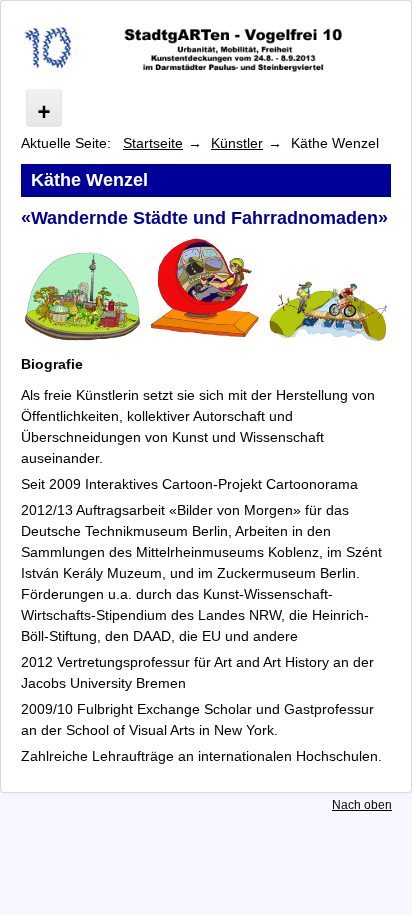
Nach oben (362, 805)
